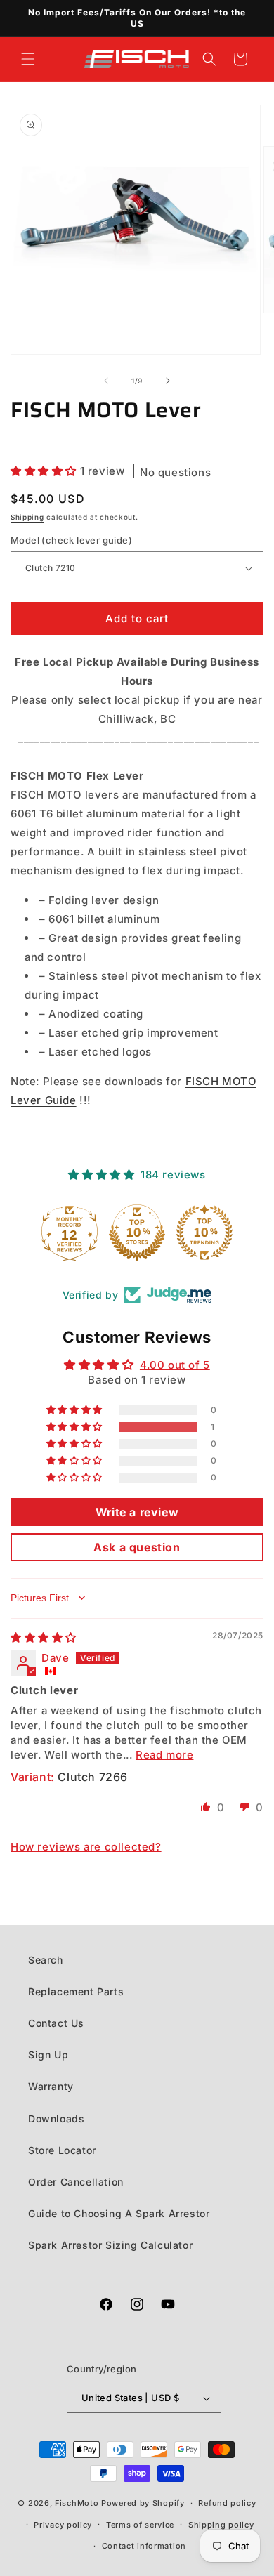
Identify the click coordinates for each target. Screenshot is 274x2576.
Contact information (144, 2546)
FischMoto (77, 2503)
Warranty (51, 2086)
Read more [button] (164, 1755)
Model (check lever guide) (71, 540)
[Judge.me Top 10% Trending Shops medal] (204, 1233)
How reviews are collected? (86, 1847)
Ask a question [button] (137, 1547)
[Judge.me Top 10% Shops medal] (137, 1233)
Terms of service (140, 2525)
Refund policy (227, 2503)
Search (46, 1960)
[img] (44, 1637)
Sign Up (48, 2055)
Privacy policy (63, 2525)
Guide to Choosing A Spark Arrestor (119, 2213)
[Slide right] (168, 381)
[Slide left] (106, 381)
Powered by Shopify (143, 2503)
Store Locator (62, 2150)
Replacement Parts (76, 1991)
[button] (28, 59)
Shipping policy (221, 2525)
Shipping (27, 517)
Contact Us (56, 2023)
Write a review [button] (137, 1512)
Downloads (56, 2118)
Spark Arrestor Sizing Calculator (110, 2245)
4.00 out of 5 (175, 1365)
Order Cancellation (76, 2182)
